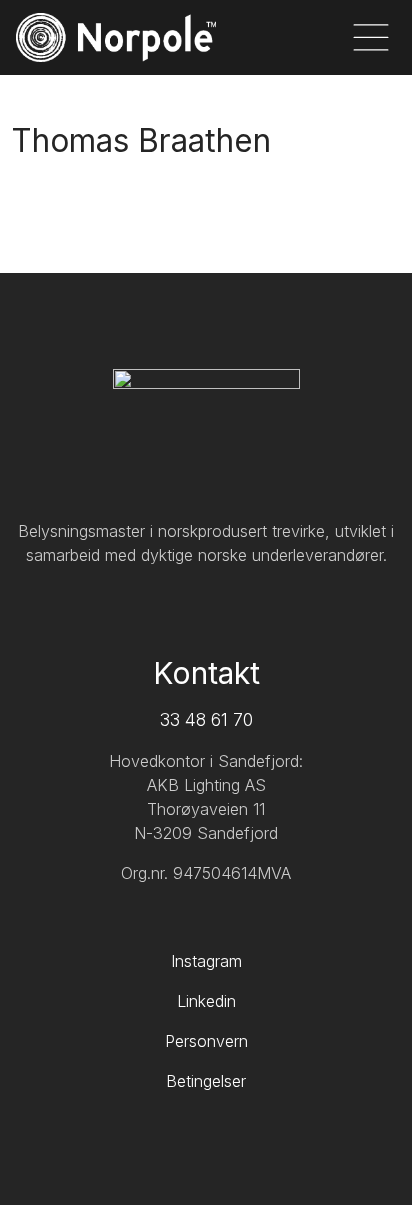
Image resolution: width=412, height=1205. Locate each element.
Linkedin (206, 1001)
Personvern (206, 1041)
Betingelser (206, 1081)
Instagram (206, 961)
